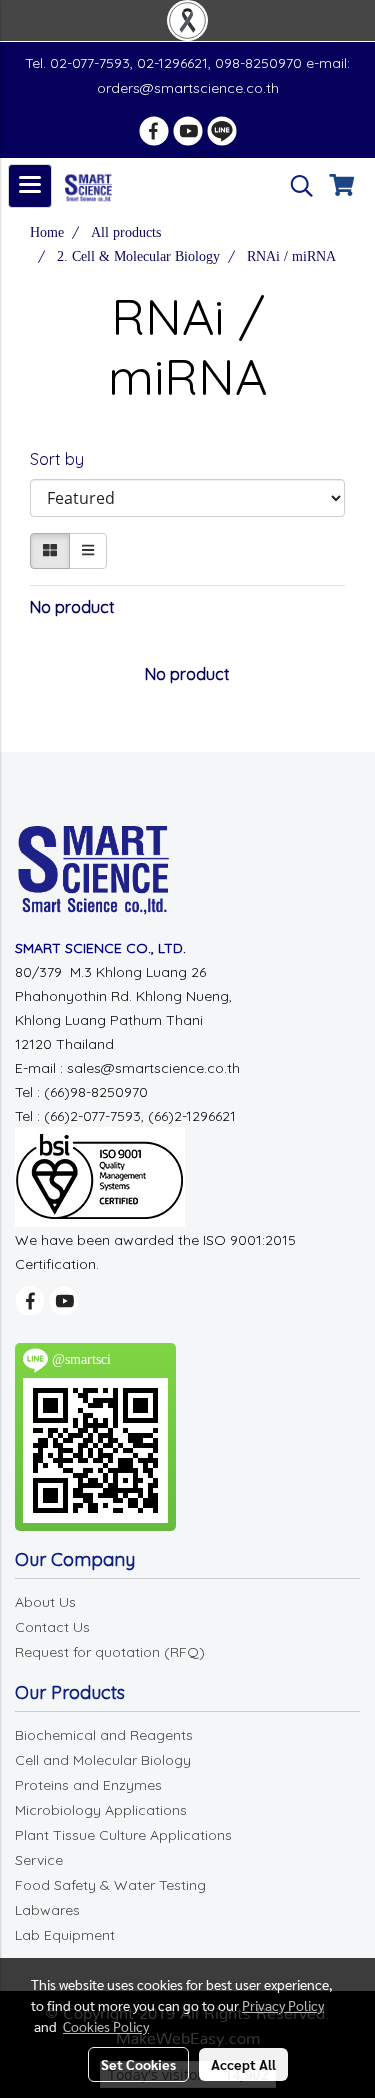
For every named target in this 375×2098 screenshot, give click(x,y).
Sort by (63, 459)
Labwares (47, 1910)
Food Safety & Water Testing (110, 1885)
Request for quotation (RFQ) (110, 1652)
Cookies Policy (106, 2026)
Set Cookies (138, 2064)
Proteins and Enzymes (88, 1785)
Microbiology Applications (101, 1810)
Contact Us (52, 1627)
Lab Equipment (65, 1935)
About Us (45, 1602)
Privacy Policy (283, 2005)
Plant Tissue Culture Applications (123, 1835)
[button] (295, 186)
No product (72, 607)
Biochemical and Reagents (104, 1735)
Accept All (243, 2064)
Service (39, 1860)
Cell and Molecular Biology (103, 1760)
